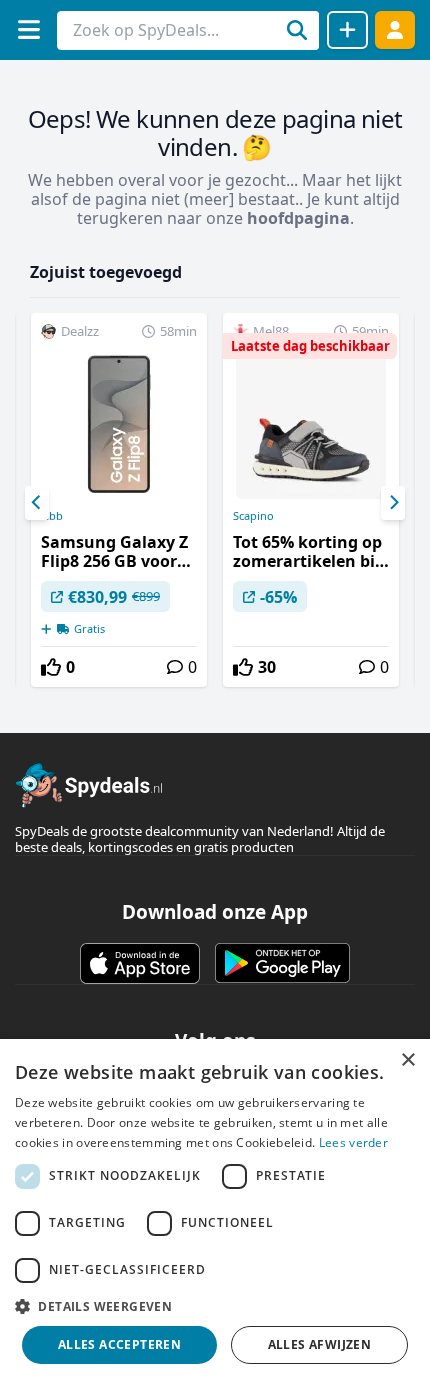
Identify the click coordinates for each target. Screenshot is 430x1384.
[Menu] (28, 29)
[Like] (51, 667)
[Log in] (395, 29)
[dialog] (215, 1211)
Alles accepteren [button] (119, 1344)
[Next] (393, 503)
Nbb (52, 516)
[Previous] (37, 503)
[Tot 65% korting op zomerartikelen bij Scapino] (311, 500)
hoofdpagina (298, 218)
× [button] (407, 1060)
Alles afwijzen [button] (320, 1344)
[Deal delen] (347, 30)
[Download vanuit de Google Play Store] (282, 963)
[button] (215, 1306)
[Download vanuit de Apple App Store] (140, 963)
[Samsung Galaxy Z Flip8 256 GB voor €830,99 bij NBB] (119, 500)
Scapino (253, 516)
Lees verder (353, 1142)
